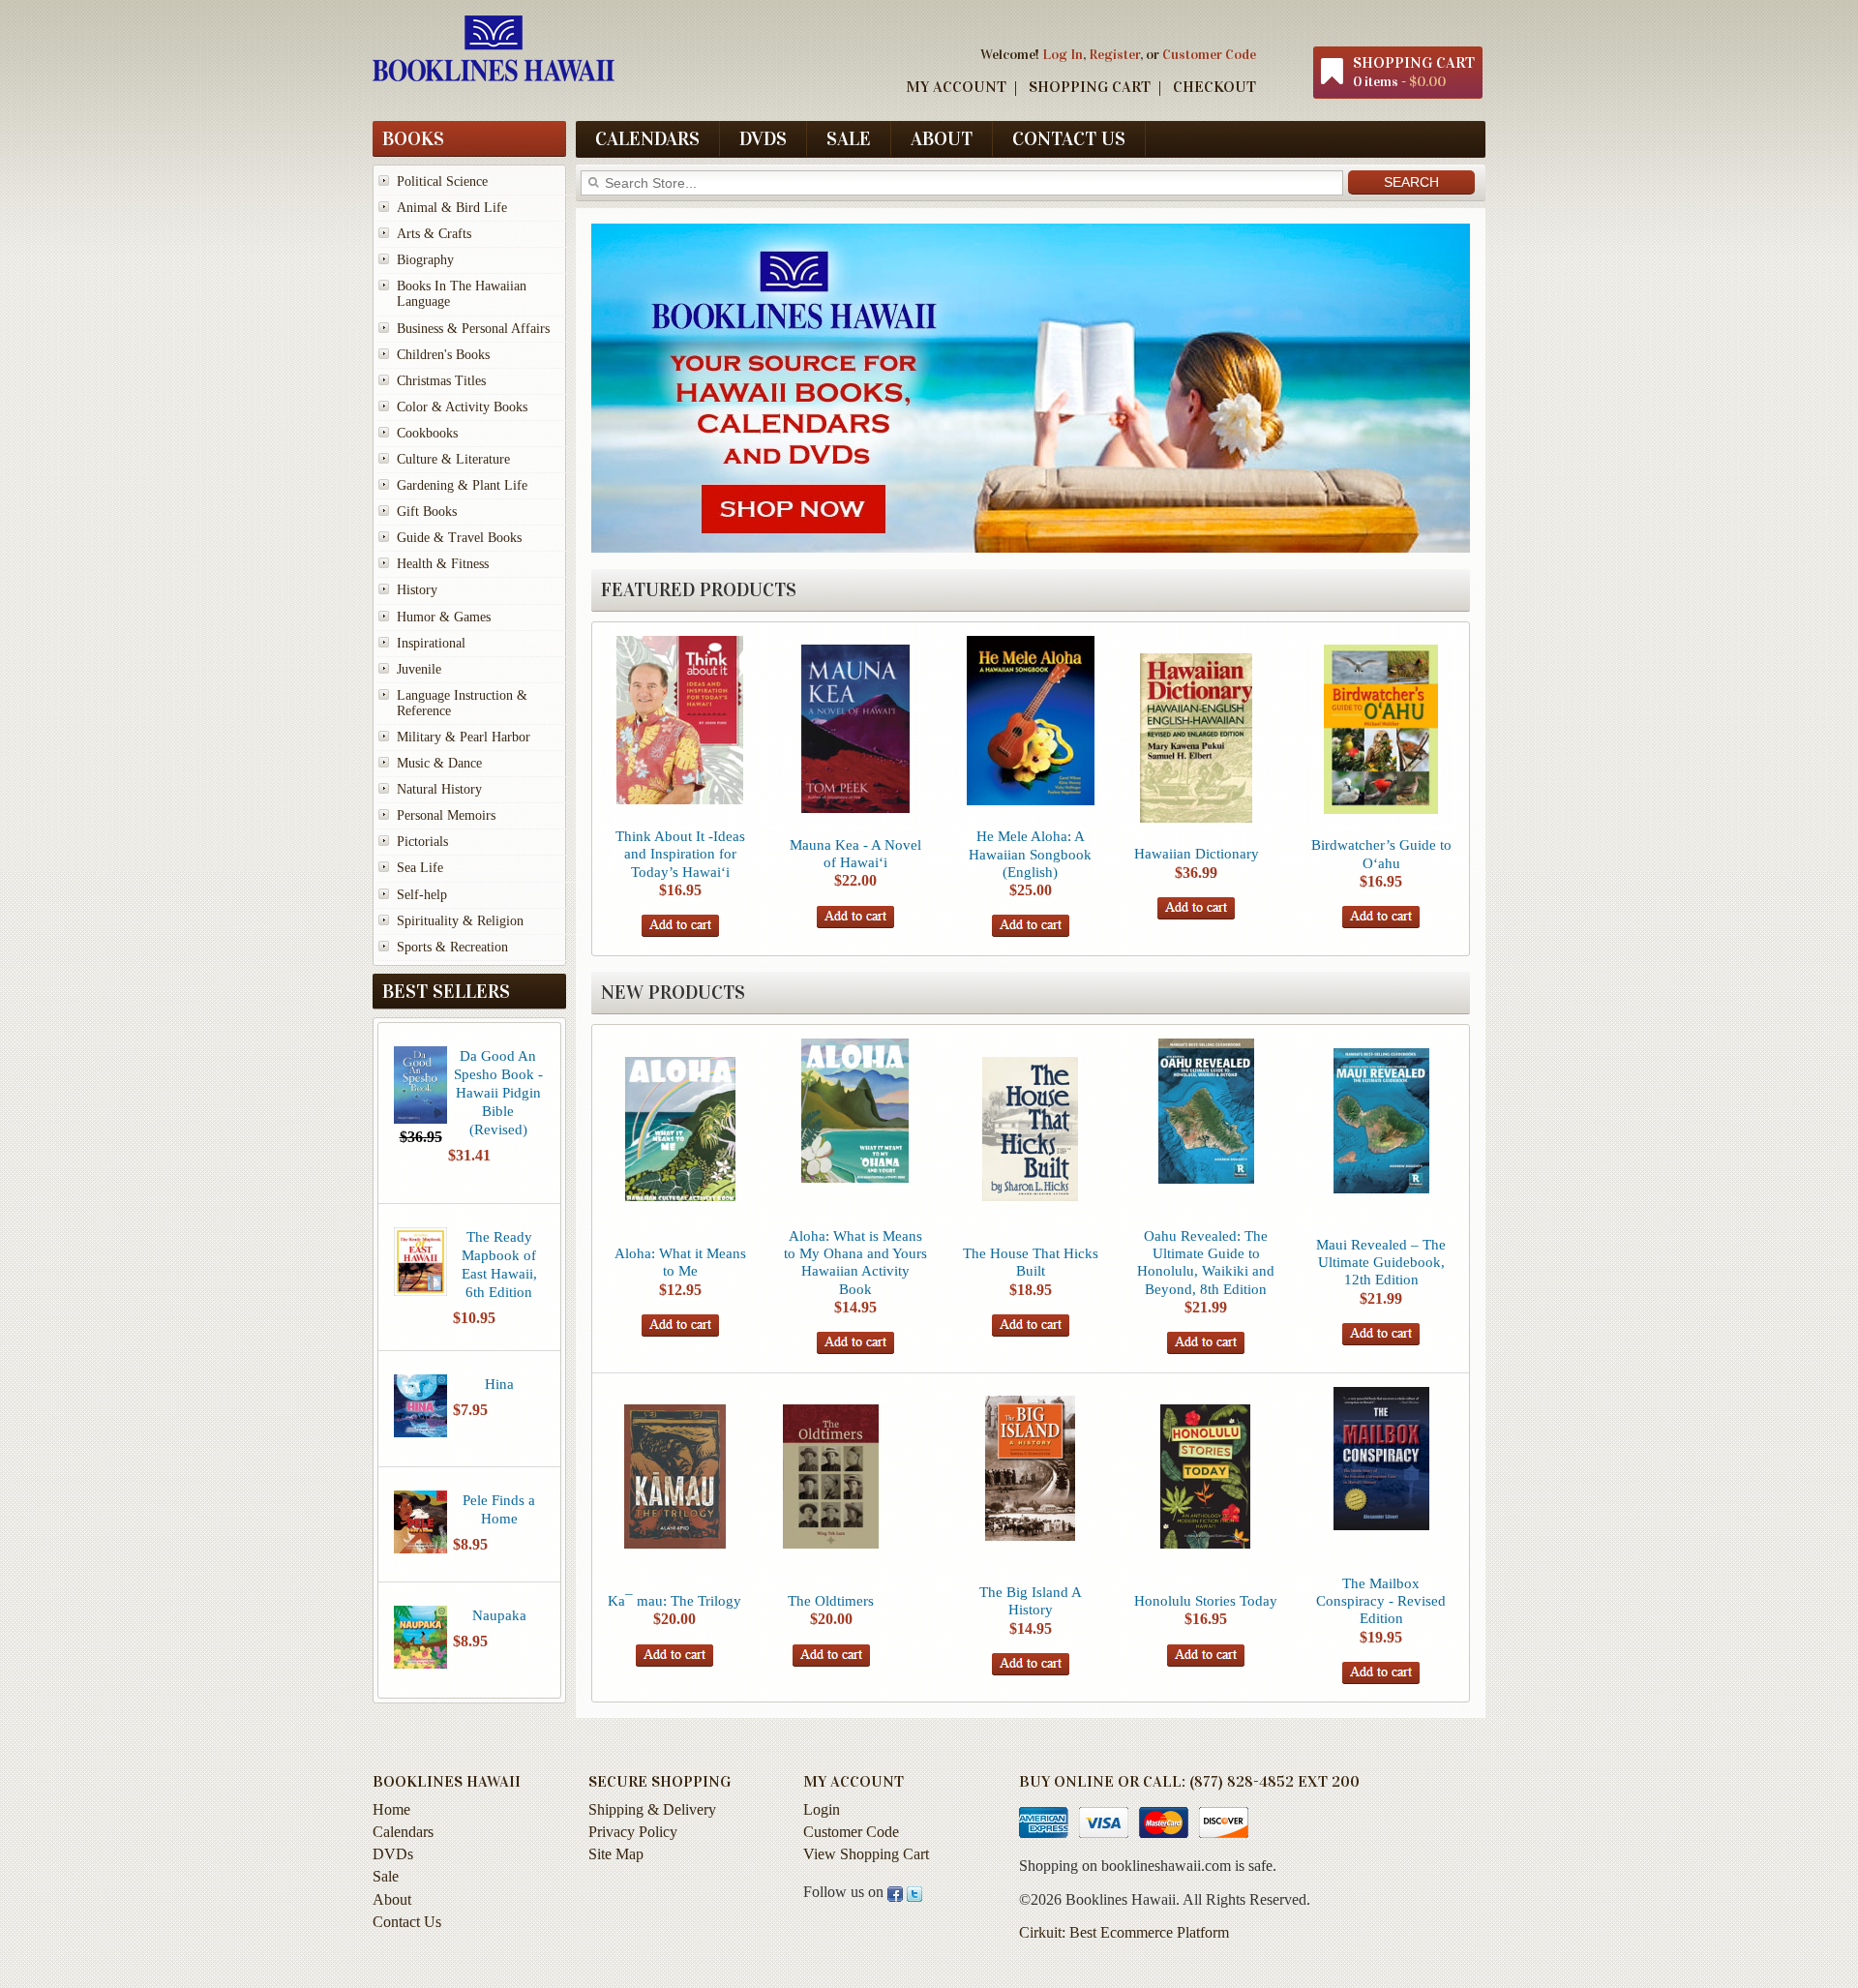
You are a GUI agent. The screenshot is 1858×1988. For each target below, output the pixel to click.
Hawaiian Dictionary (1197, 853)
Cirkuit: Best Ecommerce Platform (1124, 1932)
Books (413, 138)
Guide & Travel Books (459, 538)
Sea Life (420, 868)
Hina (499, 1384)
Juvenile (419, 669)
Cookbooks (427, 433)
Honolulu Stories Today (1206, 1600)
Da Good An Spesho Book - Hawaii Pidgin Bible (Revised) (498, 1092)
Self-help (422, 895)
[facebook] (895, 1892)
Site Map (616, 1854)
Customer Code (1209, 54)
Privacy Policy (633, 1832)
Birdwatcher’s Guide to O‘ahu (1381, 853)
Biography (425, 260)
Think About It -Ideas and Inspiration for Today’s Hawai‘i (680, 853)
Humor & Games (444, 617)
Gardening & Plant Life (462, 485)
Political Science (442, 181)
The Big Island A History (1031, 1600)
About (942, 138)
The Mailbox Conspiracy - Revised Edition (1381, 1600)
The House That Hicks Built (1031, 1262)
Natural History (439, 789)
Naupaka (499, 1615)
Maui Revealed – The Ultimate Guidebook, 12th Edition (1381, 1262)
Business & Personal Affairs (473, 329)
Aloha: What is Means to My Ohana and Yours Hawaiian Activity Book (855, 1262)
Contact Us (1069, 138)
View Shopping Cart (866, 1854)
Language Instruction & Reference (462, 703)
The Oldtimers (831, 1600)
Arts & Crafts (434, 234)
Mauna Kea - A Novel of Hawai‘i (855, 853)
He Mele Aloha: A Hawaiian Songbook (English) (1030, 853)
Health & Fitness (443, 564)
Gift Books (427, 512)
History (417, 590)
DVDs (763, 138)
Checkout (1214, 87)
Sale (849, 138)
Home (391, 1809)
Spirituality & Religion (460, 921)
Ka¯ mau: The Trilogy (674, 1600)
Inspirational (431, 643)
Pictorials (422, 842)
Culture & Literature (453, 459)
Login (822, 1809)
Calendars (647, 138)
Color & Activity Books (462, 407)
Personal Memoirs (446, 815)
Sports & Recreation (452, 947)
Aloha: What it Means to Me (680, 1262)
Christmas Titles (441, 381)
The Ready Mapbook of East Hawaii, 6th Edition (499, 1264)
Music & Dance (439, 763)
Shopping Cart (1090, 87)
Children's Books (443, 355)
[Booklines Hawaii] (494, 76)
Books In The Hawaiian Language (462, 294)
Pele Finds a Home (499, 1509)
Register (1114, 54)
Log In (1063, 54)
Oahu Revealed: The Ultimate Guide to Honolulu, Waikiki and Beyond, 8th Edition (1206, 1262)
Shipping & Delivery (652, 1809)
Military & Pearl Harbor (464, 737)
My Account (956, 87)
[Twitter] (914, 1892)
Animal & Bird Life (452, 208)
